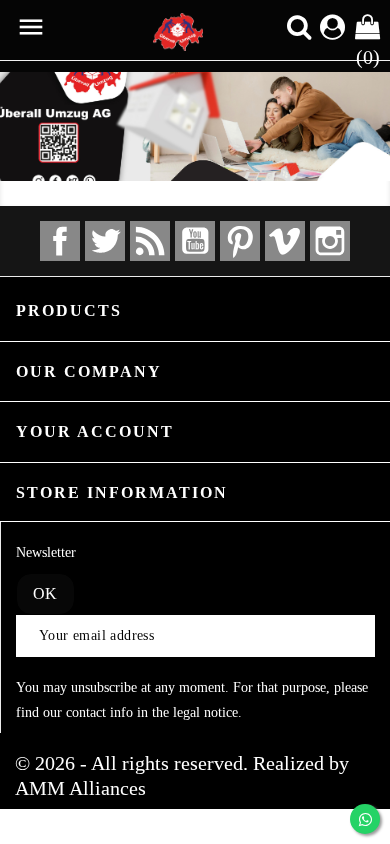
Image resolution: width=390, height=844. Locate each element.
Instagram (330, 241)
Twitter (105, 241)
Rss (150, 241)
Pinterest (240, 241)
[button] (29, 121)
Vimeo (285, 241)
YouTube (195, 241)
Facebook (60, 241)
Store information (122, 492)
